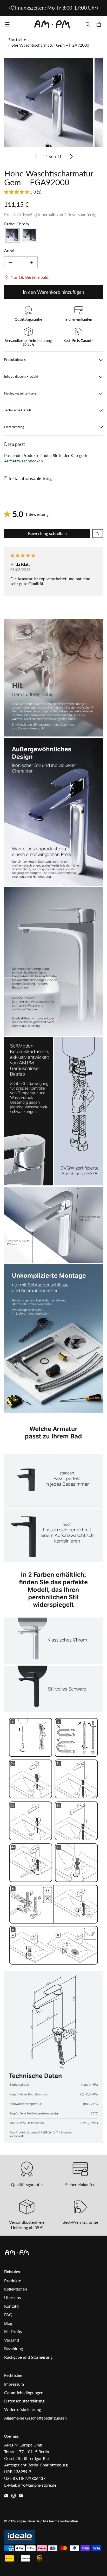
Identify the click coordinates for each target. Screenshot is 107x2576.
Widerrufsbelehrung (23, 2409)
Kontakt (11, 2306)
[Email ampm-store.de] (6, 2496)
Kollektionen (16, 2289)
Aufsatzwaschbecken (24, 461)
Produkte (13, 2281)
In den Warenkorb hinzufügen (53, 292)
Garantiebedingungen (24, 2392)
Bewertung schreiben (47, 533)
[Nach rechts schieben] (97, 8)
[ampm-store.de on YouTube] (21, 2496)
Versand (12, 2340)
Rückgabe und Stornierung (28, 2357)
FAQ (8, 2314)
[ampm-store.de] (52, 24)
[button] (17, 192)
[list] (53, 103)
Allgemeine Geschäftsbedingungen (35, 2418)
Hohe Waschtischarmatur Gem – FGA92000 (49, 45)
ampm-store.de (28, 2521)
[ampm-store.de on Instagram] (14, 2496)
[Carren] (99, 24)
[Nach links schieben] (10, 8)
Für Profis (13, 2331)
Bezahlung (14, 2348)
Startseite (17, 40)
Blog (8, 2323)
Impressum (14, 2384)
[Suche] (88, 24)
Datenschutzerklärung (24, 2401)
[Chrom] (12, 235)
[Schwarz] (29, 235)
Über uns (12, 2297)
